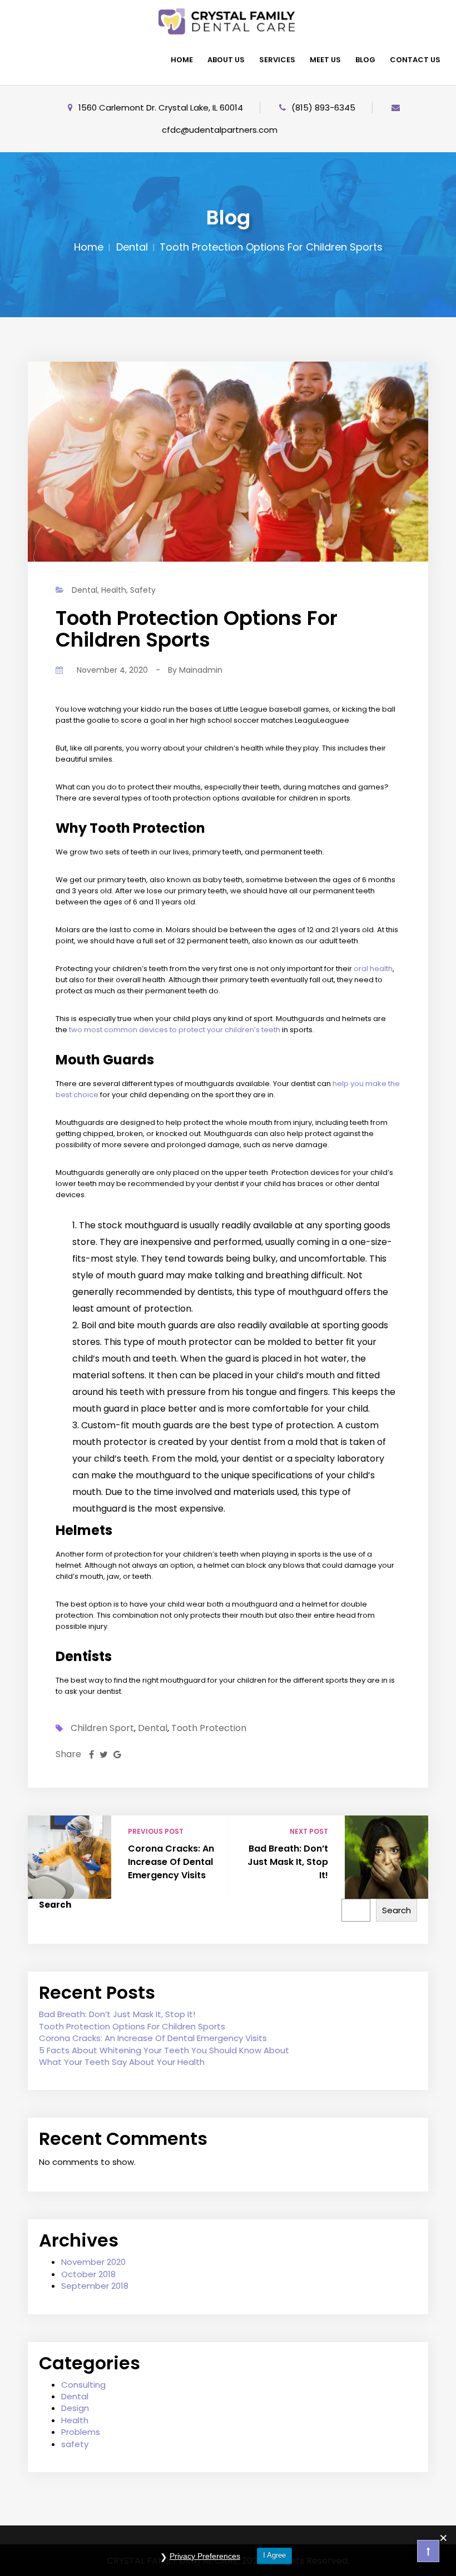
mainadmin (201, 670)
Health (114, 590)
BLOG (365, 60)
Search (55, 1905)
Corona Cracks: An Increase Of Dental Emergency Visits (171, 1862)
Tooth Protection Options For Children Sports (132, 2026)
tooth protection (209, 1728)
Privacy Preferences (205, 2556)
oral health (373, 969)
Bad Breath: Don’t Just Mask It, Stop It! (288, 1862)
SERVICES (277, 60)
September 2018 (95, 2286)
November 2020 (93, 2262)
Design (75, 2408)
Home (89, 247)
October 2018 (88, 2274)
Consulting (83, 2385)
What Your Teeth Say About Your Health (122, 2062)
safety (143, 590)
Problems (81, 2432)
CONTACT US (415, 60)
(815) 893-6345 (323, 107)
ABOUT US (226, 60)
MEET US (325, 60)
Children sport (102, 1728)
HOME (182, 60)
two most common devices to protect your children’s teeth (175, 1030)
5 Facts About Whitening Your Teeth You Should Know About (164, 2050)
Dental (132, 247)
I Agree (274, 2555)
